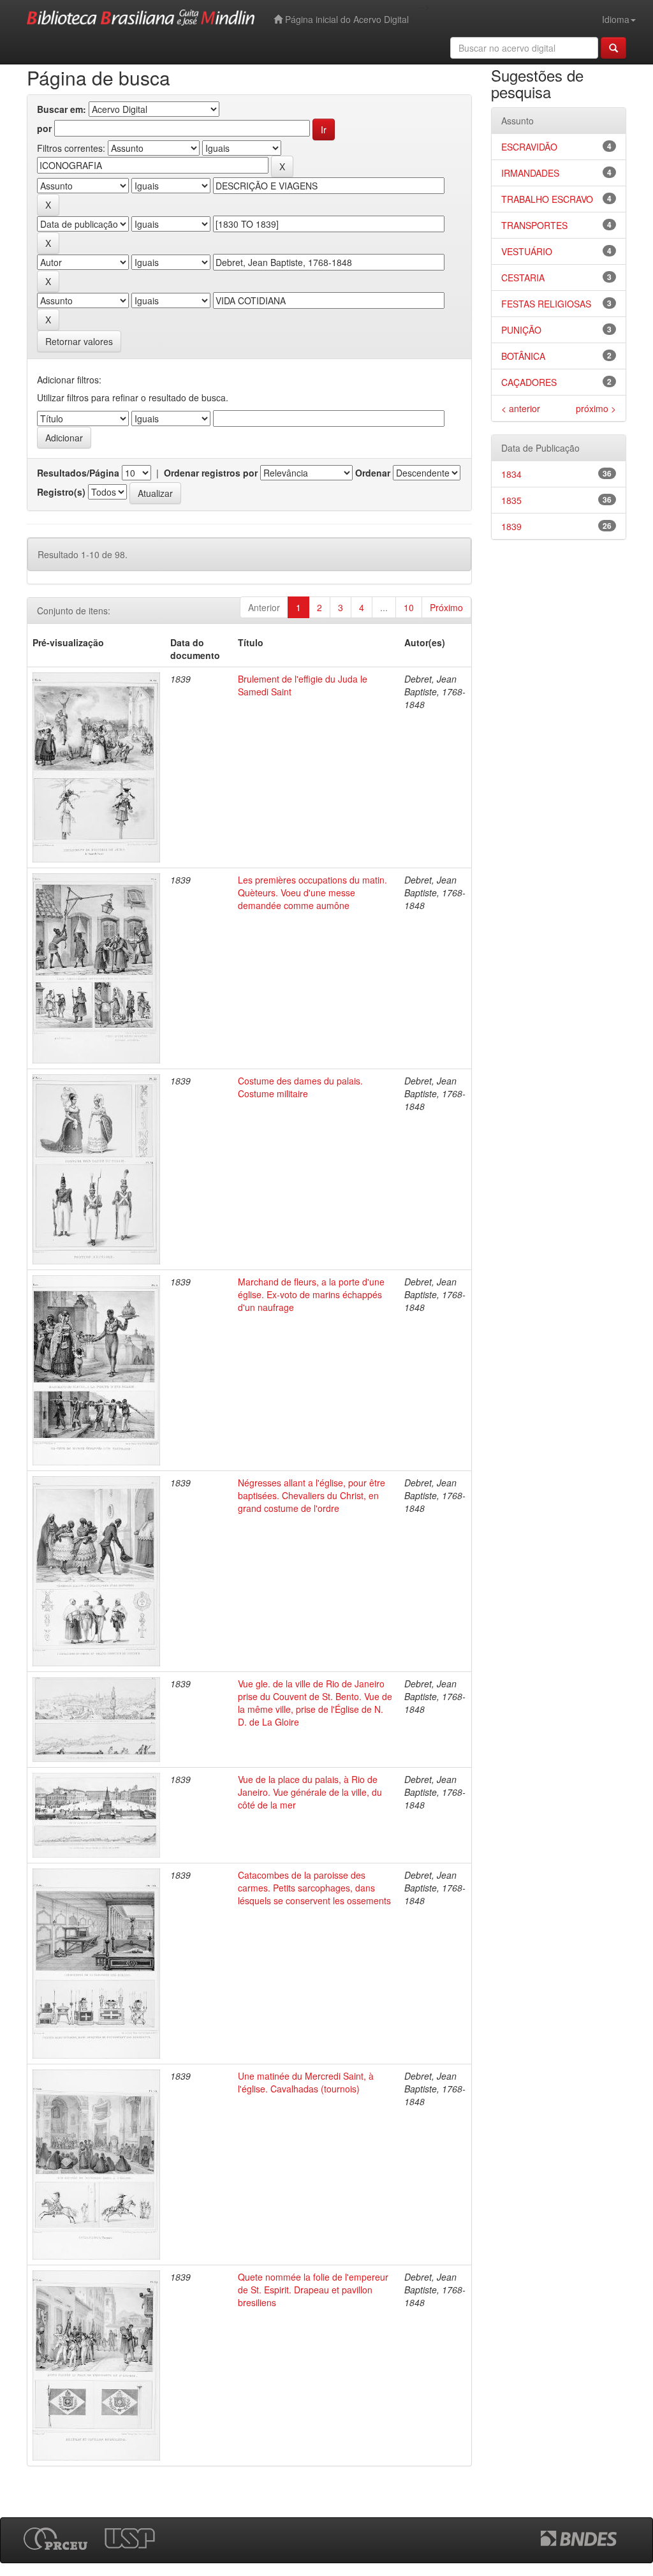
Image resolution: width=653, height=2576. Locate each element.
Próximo (446, 607)
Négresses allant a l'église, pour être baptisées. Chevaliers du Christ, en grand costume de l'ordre (312, 1495)
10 (409, 607)
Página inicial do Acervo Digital (346, 19)
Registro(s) (61, 492)
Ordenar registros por (211, 473)
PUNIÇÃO (521, 330)
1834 (511, 474)
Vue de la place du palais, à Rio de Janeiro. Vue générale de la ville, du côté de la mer (310, 1792)
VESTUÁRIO (527, 251)
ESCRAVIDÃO (529, 147)
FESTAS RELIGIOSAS (546, 304)
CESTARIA (523, 278)
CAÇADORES (529, 382)
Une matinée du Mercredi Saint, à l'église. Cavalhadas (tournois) (306, 2082)
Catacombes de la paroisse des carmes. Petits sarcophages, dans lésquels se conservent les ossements (314, 1888)
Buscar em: (62, 109)
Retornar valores (79, 341)
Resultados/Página (78, 473)
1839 (511, 526)
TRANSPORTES (534, 225)
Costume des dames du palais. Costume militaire (300, 1087)
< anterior (521, 408)
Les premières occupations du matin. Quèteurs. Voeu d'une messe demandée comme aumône (312, 892)
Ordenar (373, 473)
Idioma (616, 19)
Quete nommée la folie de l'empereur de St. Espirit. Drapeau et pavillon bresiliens (313, 2290)
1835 (511, 500)
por (44, 128)
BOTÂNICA (523, 356)
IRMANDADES (530, 173)
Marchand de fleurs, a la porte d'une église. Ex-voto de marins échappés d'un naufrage (311, 1294)
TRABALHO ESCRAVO (547, 199)
